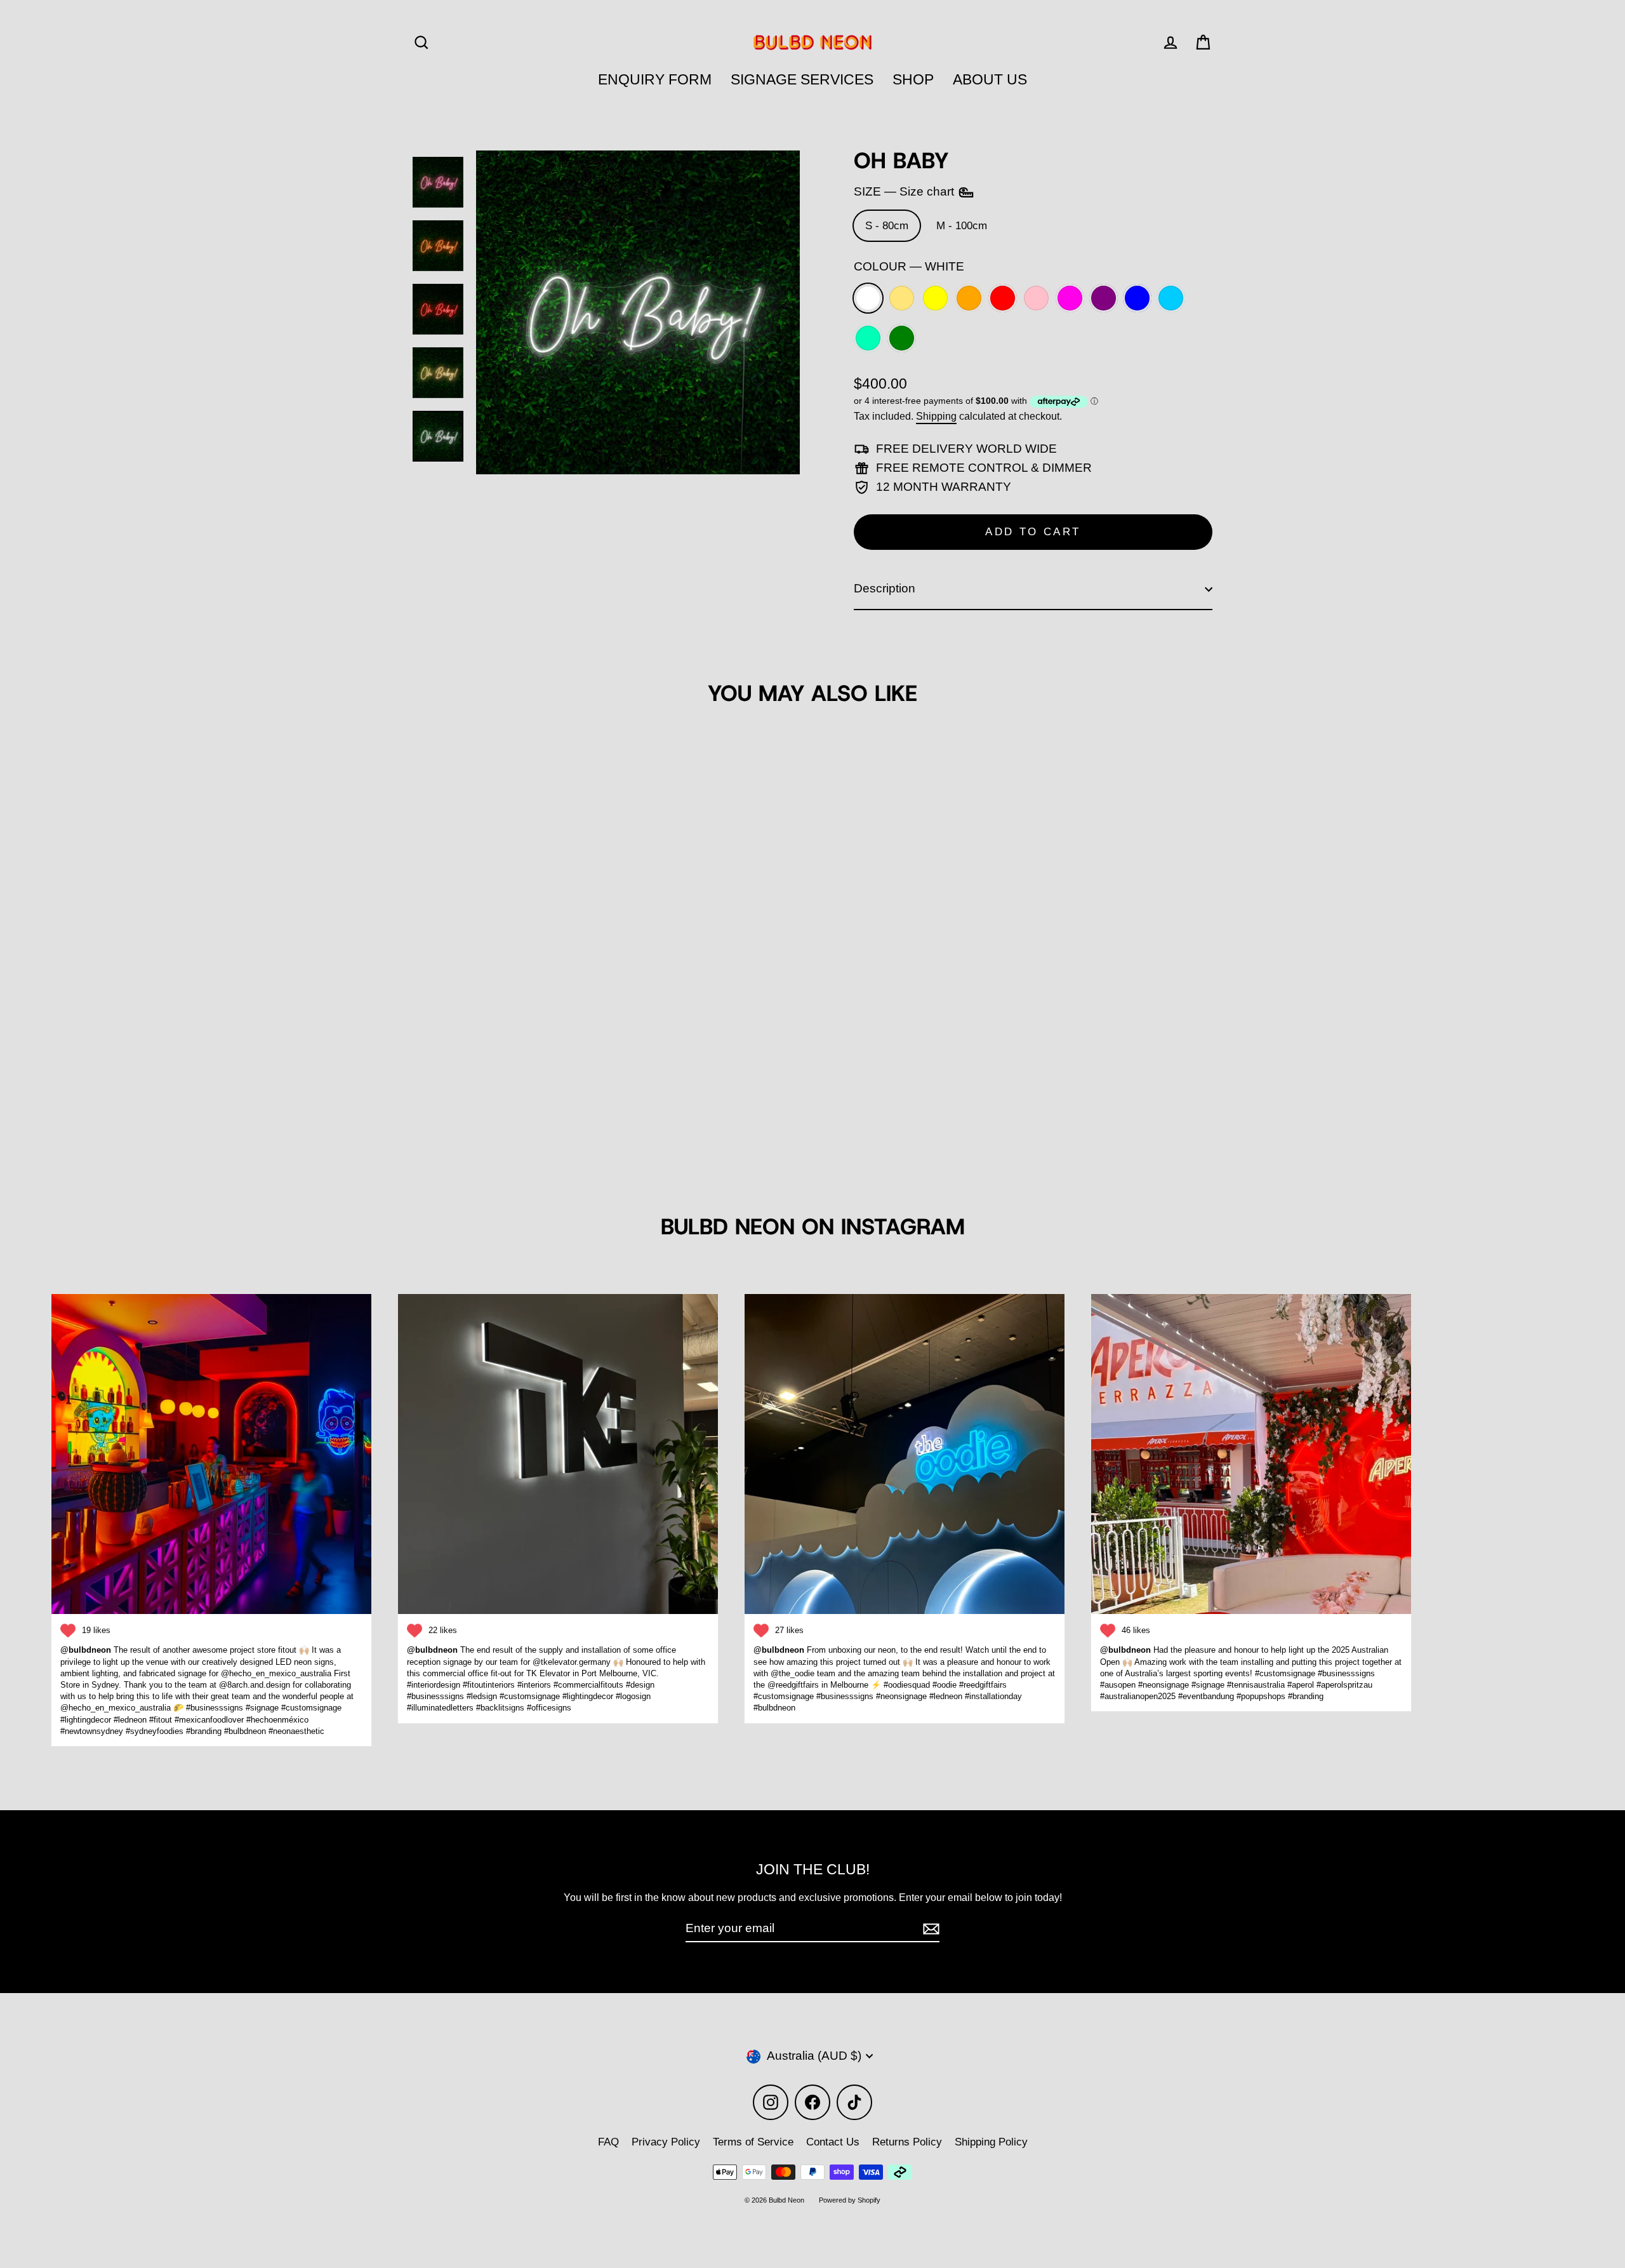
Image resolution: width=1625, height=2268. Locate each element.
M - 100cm (962, 226)
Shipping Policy (991, 2142)
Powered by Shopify (850, 2200)
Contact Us (833, 2142)
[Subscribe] (929, 1929)
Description (885, 588)
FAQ (608, 2142)
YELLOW (935, 298)
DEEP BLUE (1137, 298)
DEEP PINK (1070, 298)
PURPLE (1104, 298)
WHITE (868, 298)
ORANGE (969, 298)
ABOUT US (990, 79)
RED (1003, 298)
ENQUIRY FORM (655, 79)
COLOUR (909, 266)
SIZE (905, 191)
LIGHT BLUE (1171, 298)
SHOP (913, 79)
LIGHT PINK (1036, 298)
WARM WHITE (902, 298)
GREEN (902, 338)
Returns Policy (907, 2142)
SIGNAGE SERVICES (802, 79)
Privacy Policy (666, 2142)
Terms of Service (753, 2142)
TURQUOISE (868, 338)
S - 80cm (887, 226)
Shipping (936, 416)
